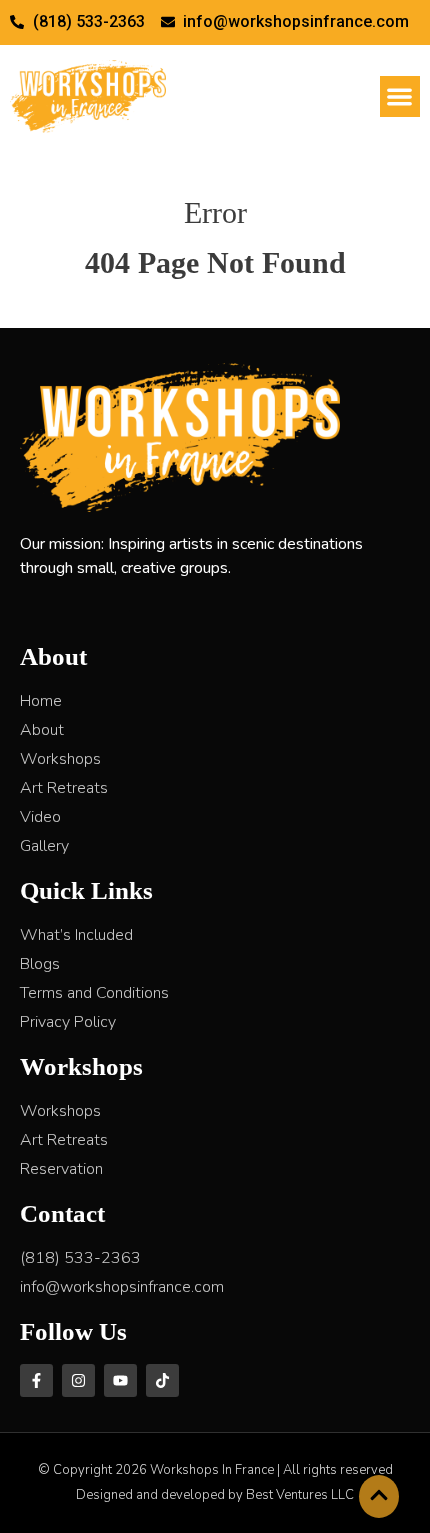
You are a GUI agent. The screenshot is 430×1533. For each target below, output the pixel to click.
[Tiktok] (162, 1380)
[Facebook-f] (36, 1380)
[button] (400, 96)
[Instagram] (78, 1380)
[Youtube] (120, 1380)
